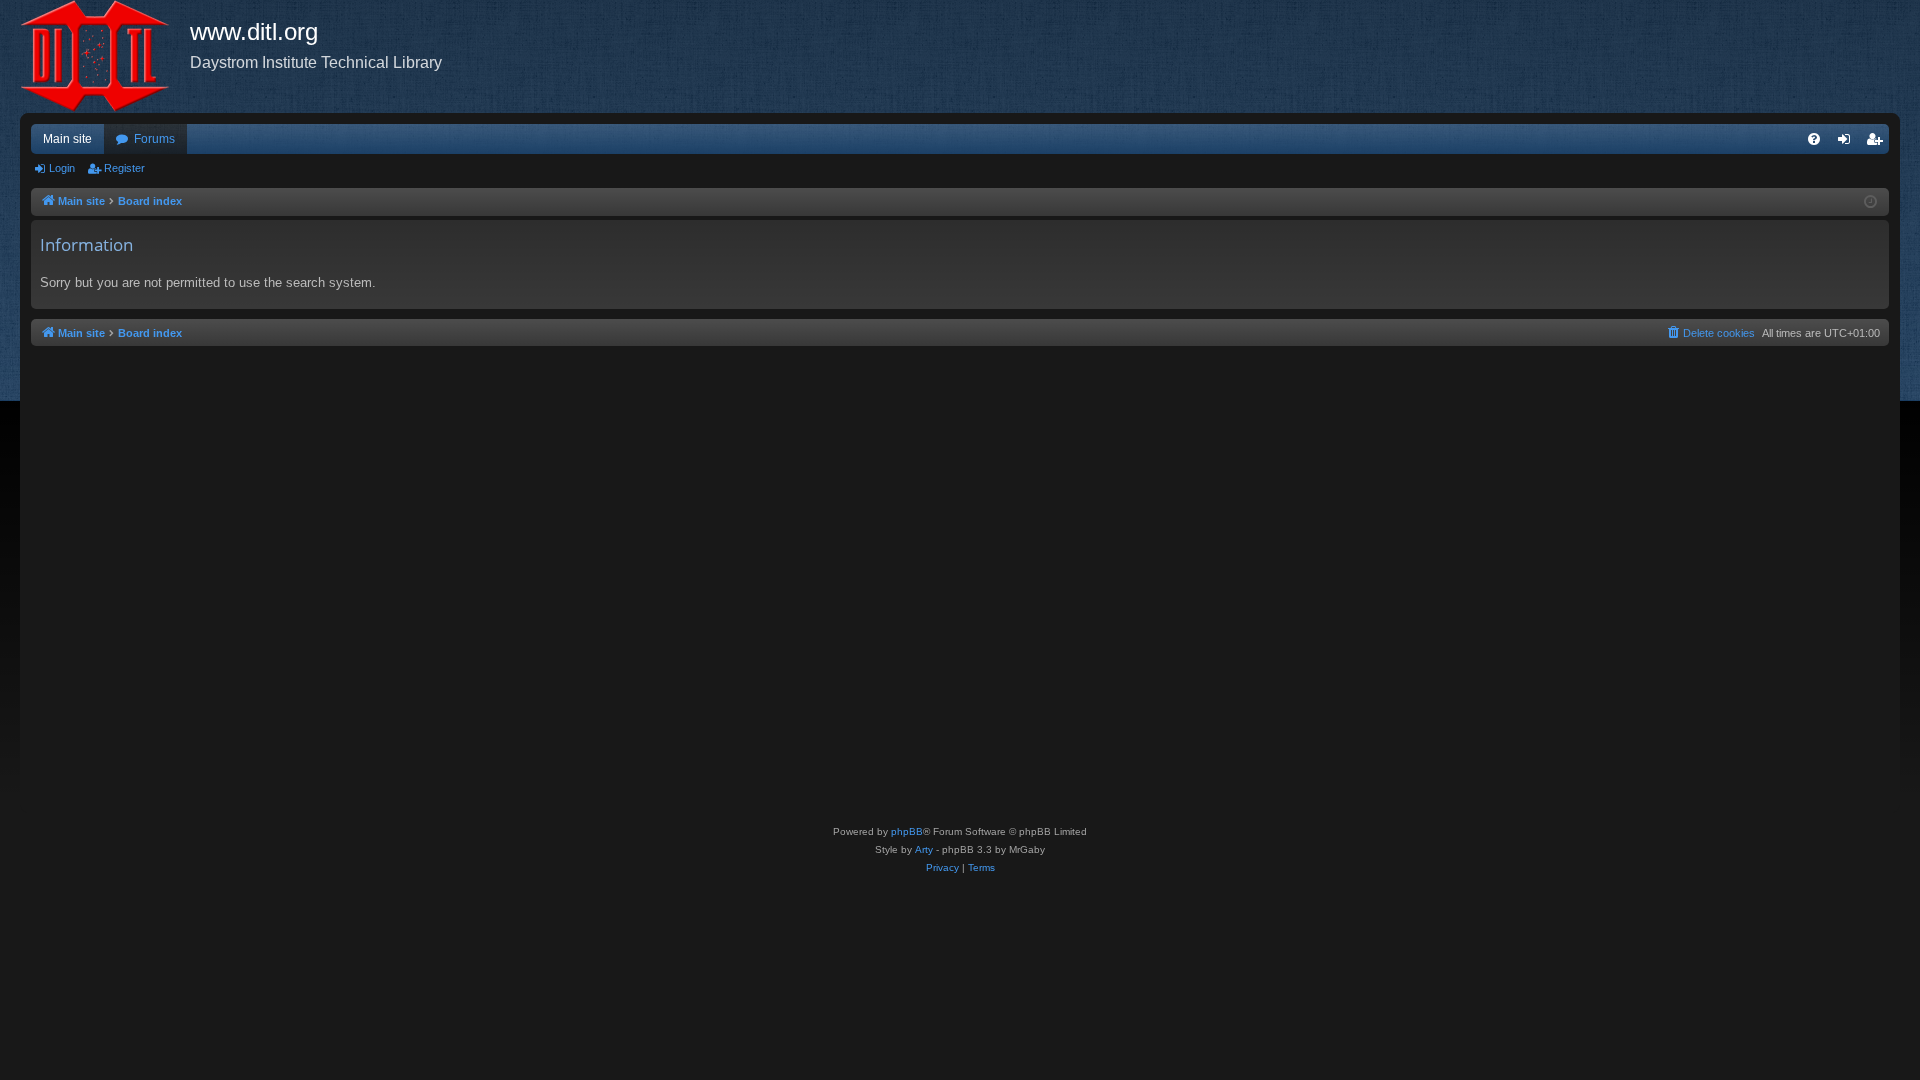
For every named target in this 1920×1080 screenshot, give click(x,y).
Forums (154, 139)
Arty (924, 849)
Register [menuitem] (1878, 143)
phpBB (907, 831)
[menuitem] (1814, 139)
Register (124, 168)
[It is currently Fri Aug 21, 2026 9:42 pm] (1870, 202)
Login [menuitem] (1848, 143)
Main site (67, 139)
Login (62, 168)
